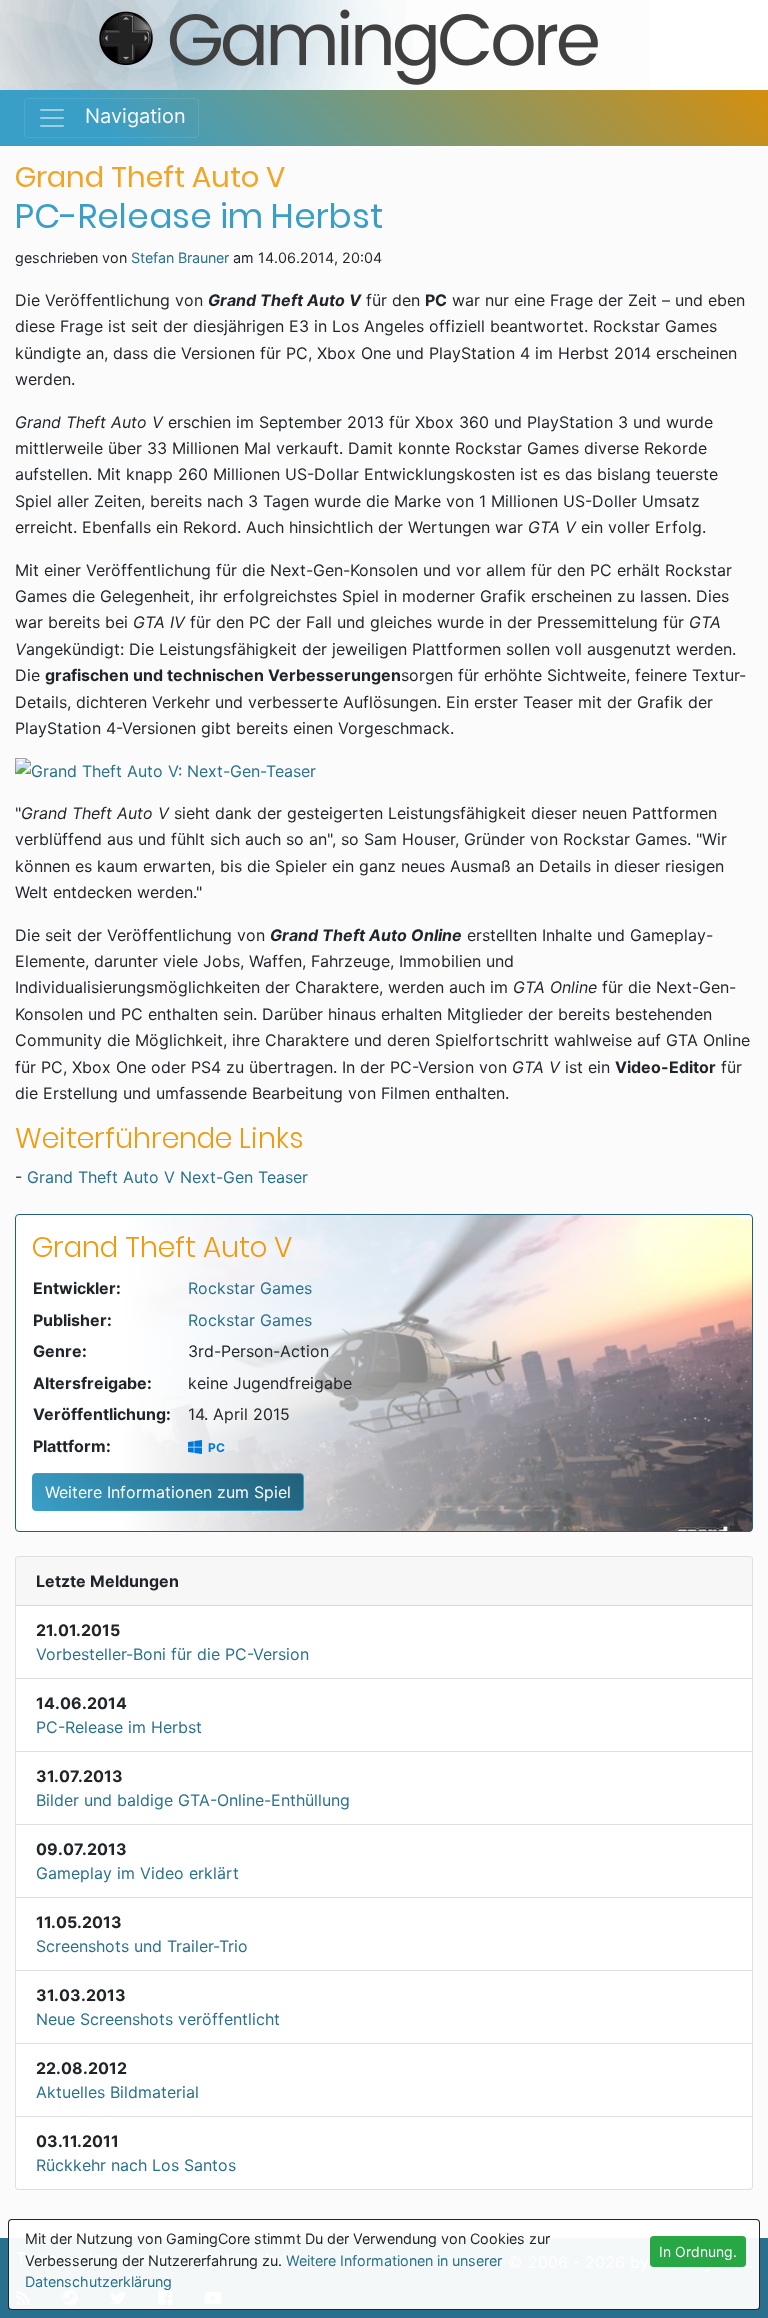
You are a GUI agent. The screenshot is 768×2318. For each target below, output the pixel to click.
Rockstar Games (250, 1288)
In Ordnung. (698, 2251)
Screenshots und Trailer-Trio (142, 1946)
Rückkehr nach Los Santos (136, 2165)
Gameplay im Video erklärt (137, 1873)
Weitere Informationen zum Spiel (168, 1492)
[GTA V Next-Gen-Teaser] (384, 771)
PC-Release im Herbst (119, 1727)
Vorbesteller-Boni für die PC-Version (172, 1654)
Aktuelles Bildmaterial (117, 2092)
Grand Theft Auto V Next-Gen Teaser (167, 1177)
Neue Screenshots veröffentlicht (158, 2019)
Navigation (126, 116)
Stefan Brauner (180, 257)
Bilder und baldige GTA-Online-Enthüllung (193, 1800)
